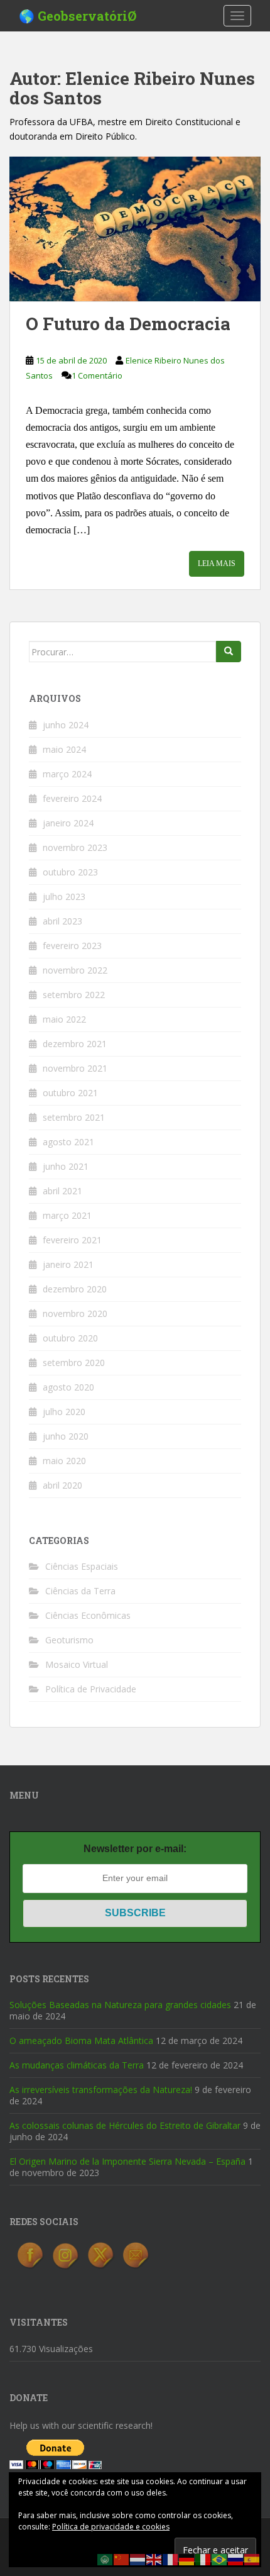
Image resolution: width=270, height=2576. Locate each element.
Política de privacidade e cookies (111, 2527)
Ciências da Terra (80, 1591)
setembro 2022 (74, 995)
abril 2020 (62, 1485)
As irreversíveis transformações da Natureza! (101, 2090)
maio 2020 (64, 1461)
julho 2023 (64, 897)
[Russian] (236, 2559)
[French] (171, 2559)
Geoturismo (69, 1640)
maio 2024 (64, 749)
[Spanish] (252, 2559)
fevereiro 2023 (72, 946)
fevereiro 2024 (72, 798)
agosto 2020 (68, 1387)
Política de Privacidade (91, 1689)
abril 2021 (62, 1191)
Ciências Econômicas (88, 1615)
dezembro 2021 (75, 1044)
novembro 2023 (75, 847)
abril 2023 (62, 921)
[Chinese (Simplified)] (122, 2559)
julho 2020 (64, 1412)
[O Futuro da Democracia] (135, 229)
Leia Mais (217, 563)
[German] (187, 2559)
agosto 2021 (68, 1142)
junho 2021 (66, 1166)
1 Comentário (97, 375)
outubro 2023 (70, 872)
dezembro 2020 (75, 1289)
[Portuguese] (220, 2559)
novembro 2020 (75, 1313)
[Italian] (203, 2559)
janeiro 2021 (68, 1264)
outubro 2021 (70, 1093)
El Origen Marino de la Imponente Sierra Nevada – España (127, 2161)
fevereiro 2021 (72, 1240)
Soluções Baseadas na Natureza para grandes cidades (120, 2005)
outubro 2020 (70, 1338)
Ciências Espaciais (82, 1566)
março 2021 (67, 1215)
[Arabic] (105, 2559)
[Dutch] (138, 2559)
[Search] (229, 652)
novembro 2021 (75, 1068)
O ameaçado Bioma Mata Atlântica (81, 2040)
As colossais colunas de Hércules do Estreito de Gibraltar (125, 2125)
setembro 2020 (74, 1363)
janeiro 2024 (68, 823)
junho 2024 (66, 725)
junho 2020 (66, 1436)
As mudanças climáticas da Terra (77, 2065)
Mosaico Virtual (77, 1664)
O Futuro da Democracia (128, 324)
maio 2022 (64, 1019)
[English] (154, 2559)
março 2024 (67, 774)
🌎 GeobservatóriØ (78, 16)
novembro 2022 (75, 970)
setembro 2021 (74, 1117)
